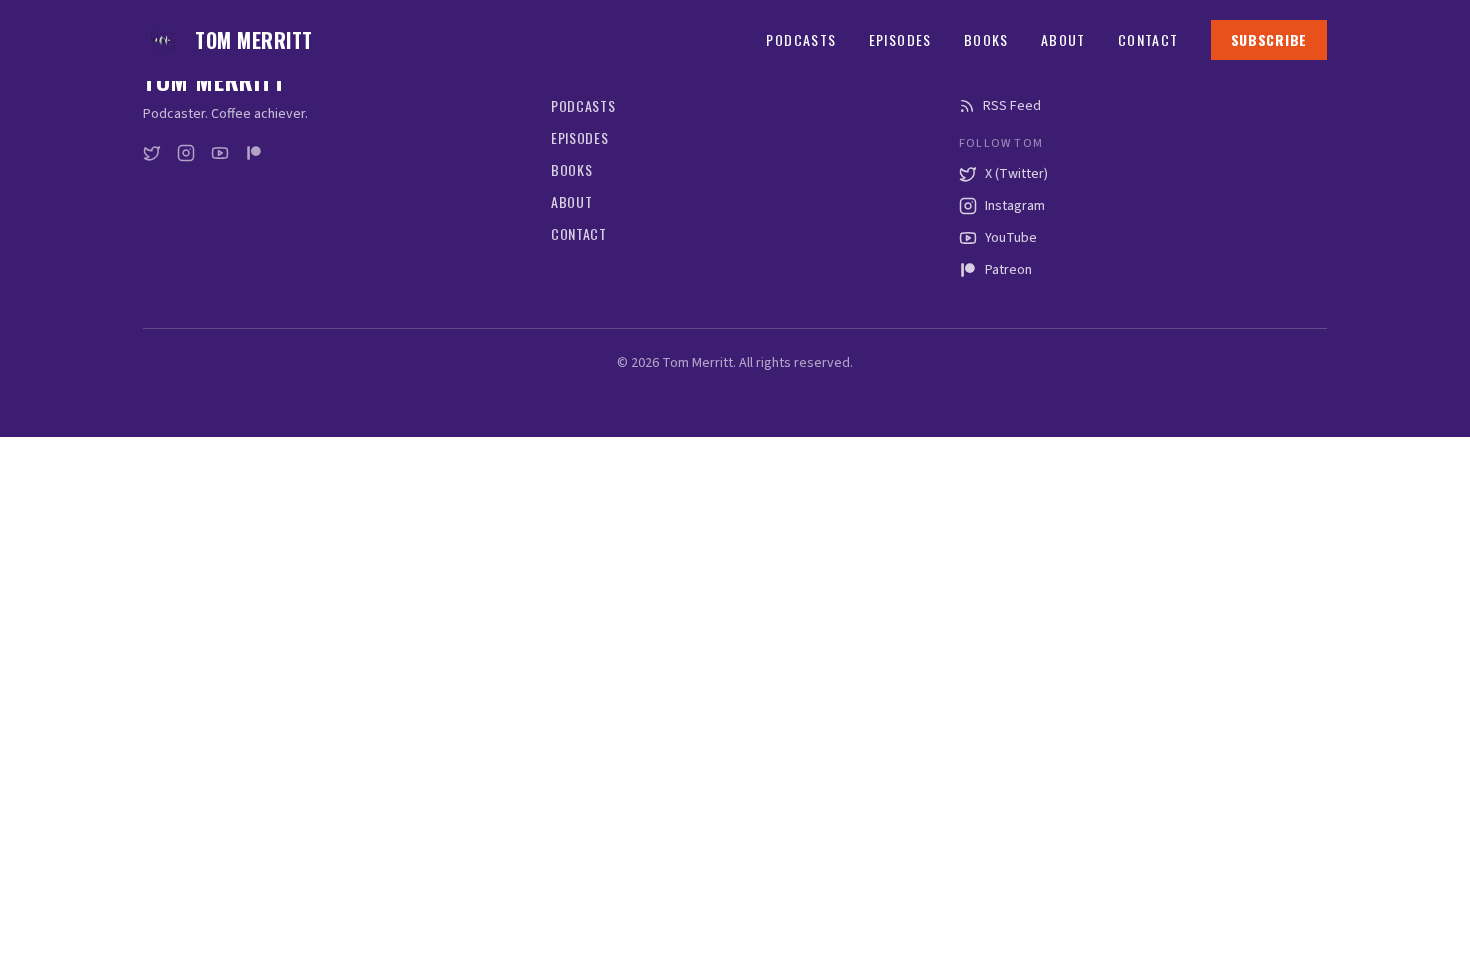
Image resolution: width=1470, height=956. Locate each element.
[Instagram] (186, 153)
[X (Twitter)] (152, 153)
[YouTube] (220, 153)
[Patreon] (254, 153)
